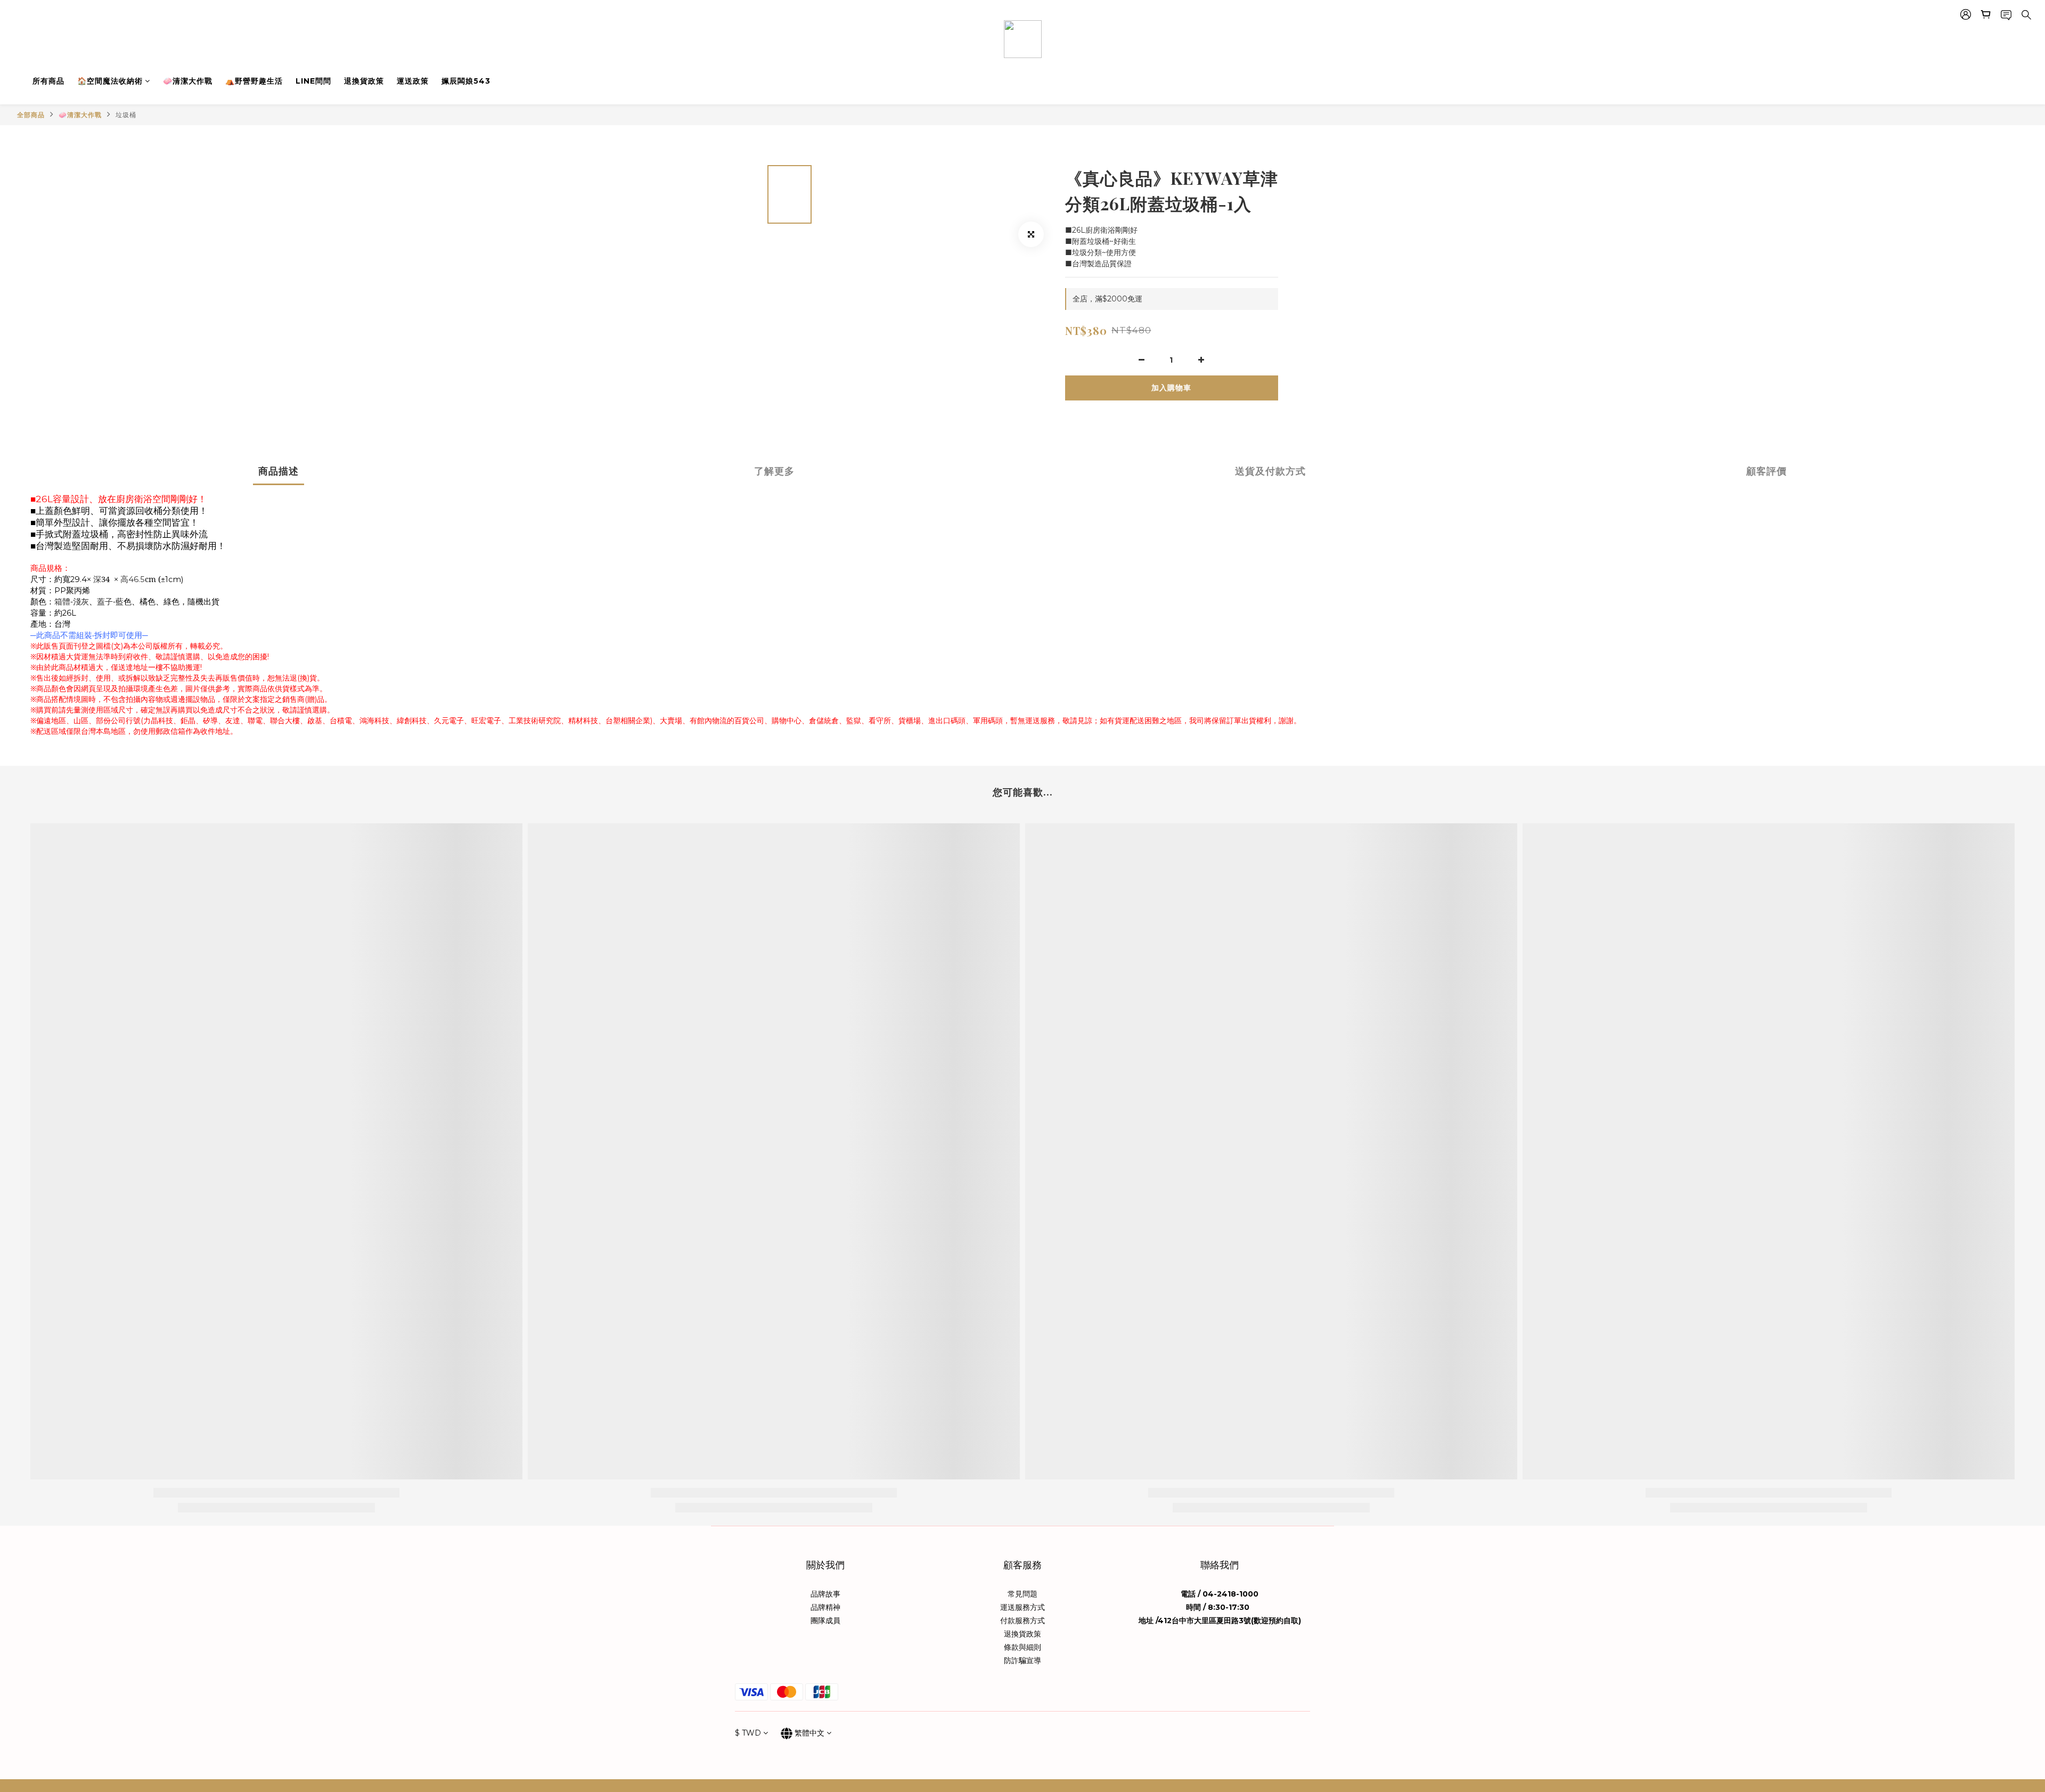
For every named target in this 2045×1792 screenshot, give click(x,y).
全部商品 (31, 115)
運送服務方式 (1023, 1607)
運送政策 (413, 81)
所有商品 (48, 81)
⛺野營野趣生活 (254, 81)
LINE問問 (313, 81)
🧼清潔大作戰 (188, 81)
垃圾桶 (126, 115)
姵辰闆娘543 (466, 81)
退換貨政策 (364, 81)
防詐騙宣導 (1023, 1660)
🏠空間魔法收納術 (110, 81)
